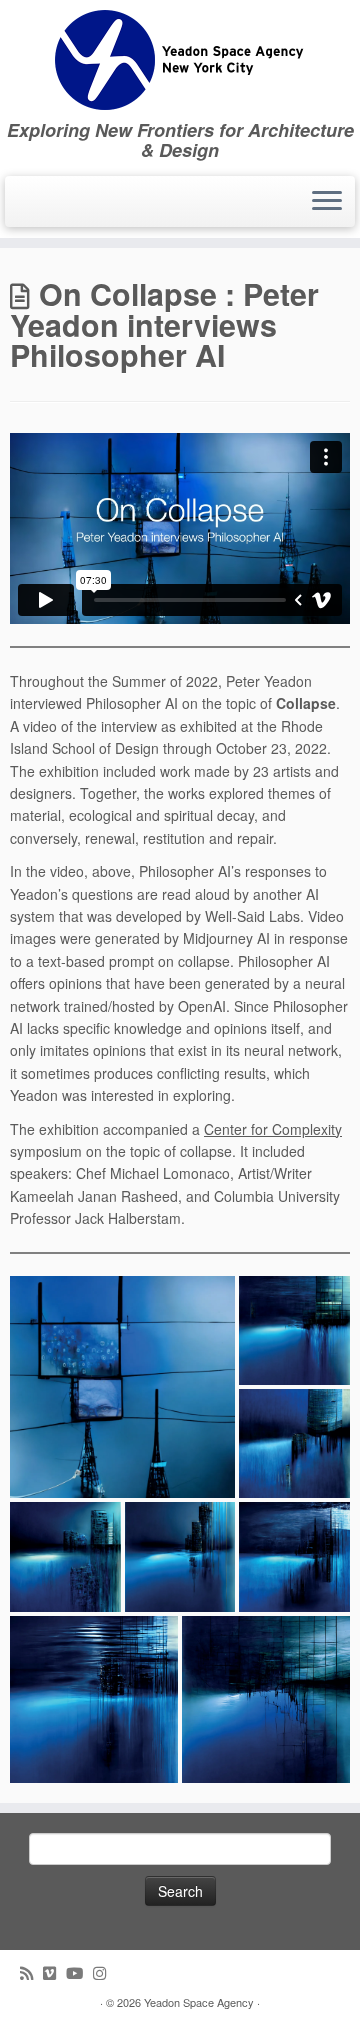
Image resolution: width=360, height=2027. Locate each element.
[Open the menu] (327, 202)
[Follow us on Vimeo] (54, 1972)
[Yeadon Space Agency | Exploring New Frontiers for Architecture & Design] (180, 60)
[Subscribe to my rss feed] (31, 1972)
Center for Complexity (273, 1129)
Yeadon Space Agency (199, 2002)
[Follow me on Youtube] (79, 1972)
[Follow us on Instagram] (104, 1972)
